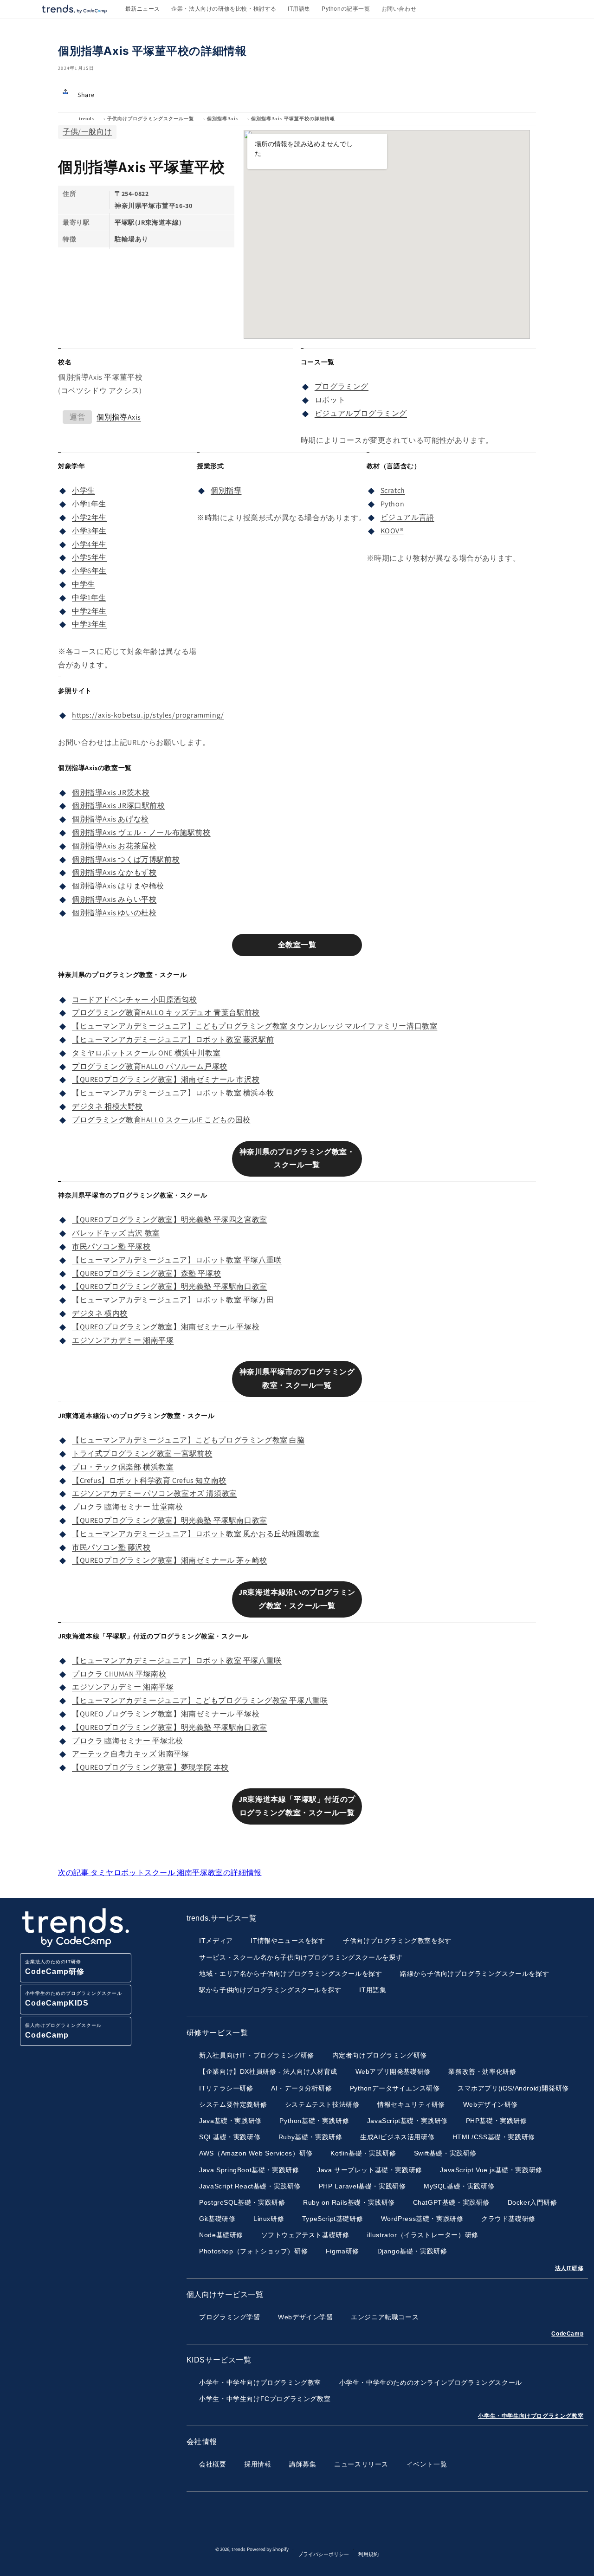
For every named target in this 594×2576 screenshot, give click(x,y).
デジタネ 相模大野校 (107, 1106)
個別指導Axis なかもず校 (114, 872)
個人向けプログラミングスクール (63, 2031)
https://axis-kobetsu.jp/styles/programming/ (148, 715)
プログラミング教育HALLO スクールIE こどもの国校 (161, 1120)
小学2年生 (89, 517)
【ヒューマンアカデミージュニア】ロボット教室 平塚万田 (173, 1300)
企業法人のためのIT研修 (55, 1967)
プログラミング (342, 386)
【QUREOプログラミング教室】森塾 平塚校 (146, 1273)
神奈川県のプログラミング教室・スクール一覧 (297, 1159)
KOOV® (392, 531)
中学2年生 (89, 611)
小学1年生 (89, 504)
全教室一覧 (297, 945)
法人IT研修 (569, 2268)
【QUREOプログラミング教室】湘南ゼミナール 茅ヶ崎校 (170, 1560)
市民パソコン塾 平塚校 (111, 1246)
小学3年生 (89, 531)
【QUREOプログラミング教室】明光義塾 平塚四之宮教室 (170, 1220)
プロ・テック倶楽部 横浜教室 (123, 1467)
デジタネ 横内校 (100, 1313)
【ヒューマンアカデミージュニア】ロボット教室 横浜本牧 (173, 1093)
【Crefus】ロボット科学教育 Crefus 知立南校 (149, 1480)
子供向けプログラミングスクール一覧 (151, 119)
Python (393, 504)
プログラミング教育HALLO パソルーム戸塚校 (150, 1066)
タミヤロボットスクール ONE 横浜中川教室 (146, 1053)
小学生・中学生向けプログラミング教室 (531, 2416)
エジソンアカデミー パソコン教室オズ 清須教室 (155, 1493)
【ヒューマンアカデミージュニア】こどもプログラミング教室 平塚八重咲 (200, 1700)
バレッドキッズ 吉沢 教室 (116, 1233)
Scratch (393, 490)
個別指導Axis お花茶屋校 (114, 846)
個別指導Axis (223, 119)
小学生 (84, 490)
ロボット (330, 400)
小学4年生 (89, 544)
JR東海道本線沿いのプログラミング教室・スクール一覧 (297, 1599)
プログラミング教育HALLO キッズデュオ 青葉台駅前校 (166, 1013)
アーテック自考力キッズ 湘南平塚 (131, 1754)
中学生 (84, 584)
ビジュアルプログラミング (361, 413)
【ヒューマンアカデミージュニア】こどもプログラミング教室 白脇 (188, 1440)
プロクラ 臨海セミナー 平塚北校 (128, 1741)
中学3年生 (89, 624)
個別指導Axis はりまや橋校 (118, 886)
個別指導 (226, 490)
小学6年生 (89, 571)
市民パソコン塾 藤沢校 (111, 1547)
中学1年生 (89, 598)
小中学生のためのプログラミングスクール (74, 1999)
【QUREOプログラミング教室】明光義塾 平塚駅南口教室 (170, 1286)
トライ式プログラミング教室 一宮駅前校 (142, 1453)
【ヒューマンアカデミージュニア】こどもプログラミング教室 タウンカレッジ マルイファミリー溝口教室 (255, 1026)
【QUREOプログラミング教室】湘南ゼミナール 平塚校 (166, 1327)
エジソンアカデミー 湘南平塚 (123, 1340)
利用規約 (368, 2554)
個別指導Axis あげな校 (110, 819)
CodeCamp (567, 2334)
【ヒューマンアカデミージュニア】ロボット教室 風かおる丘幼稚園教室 (196, 1534)
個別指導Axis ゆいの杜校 (114, 913)
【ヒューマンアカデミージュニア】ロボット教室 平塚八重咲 (177, 1260)
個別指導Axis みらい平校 (114, 899)
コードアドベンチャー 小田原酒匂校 (134, 1000)
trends (87, 119)
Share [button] (86, 95)
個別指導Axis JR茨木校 (111, 793)
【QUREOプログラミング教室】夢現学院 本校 (150, 1767)
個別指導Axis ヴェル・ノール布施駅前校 (141, 832)
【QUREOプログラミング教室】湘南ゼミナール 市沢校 (166, 1079)
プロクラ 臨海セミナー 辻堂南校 (128, 1507)
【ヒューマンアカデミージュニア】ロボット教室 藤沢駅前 (173, 1039)
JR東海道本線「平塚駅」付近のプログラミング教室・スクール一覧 (297, 1806)
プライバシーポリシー (323, 2554)
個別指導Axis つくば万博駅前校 (126, 859)
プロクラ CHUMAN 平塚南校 (119, 1674)
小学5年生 (89, 557)
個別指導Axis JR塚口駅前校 (119, 806)
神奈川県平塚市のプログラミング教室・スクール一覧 (297, 1379)
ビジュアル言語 (407, 517)
